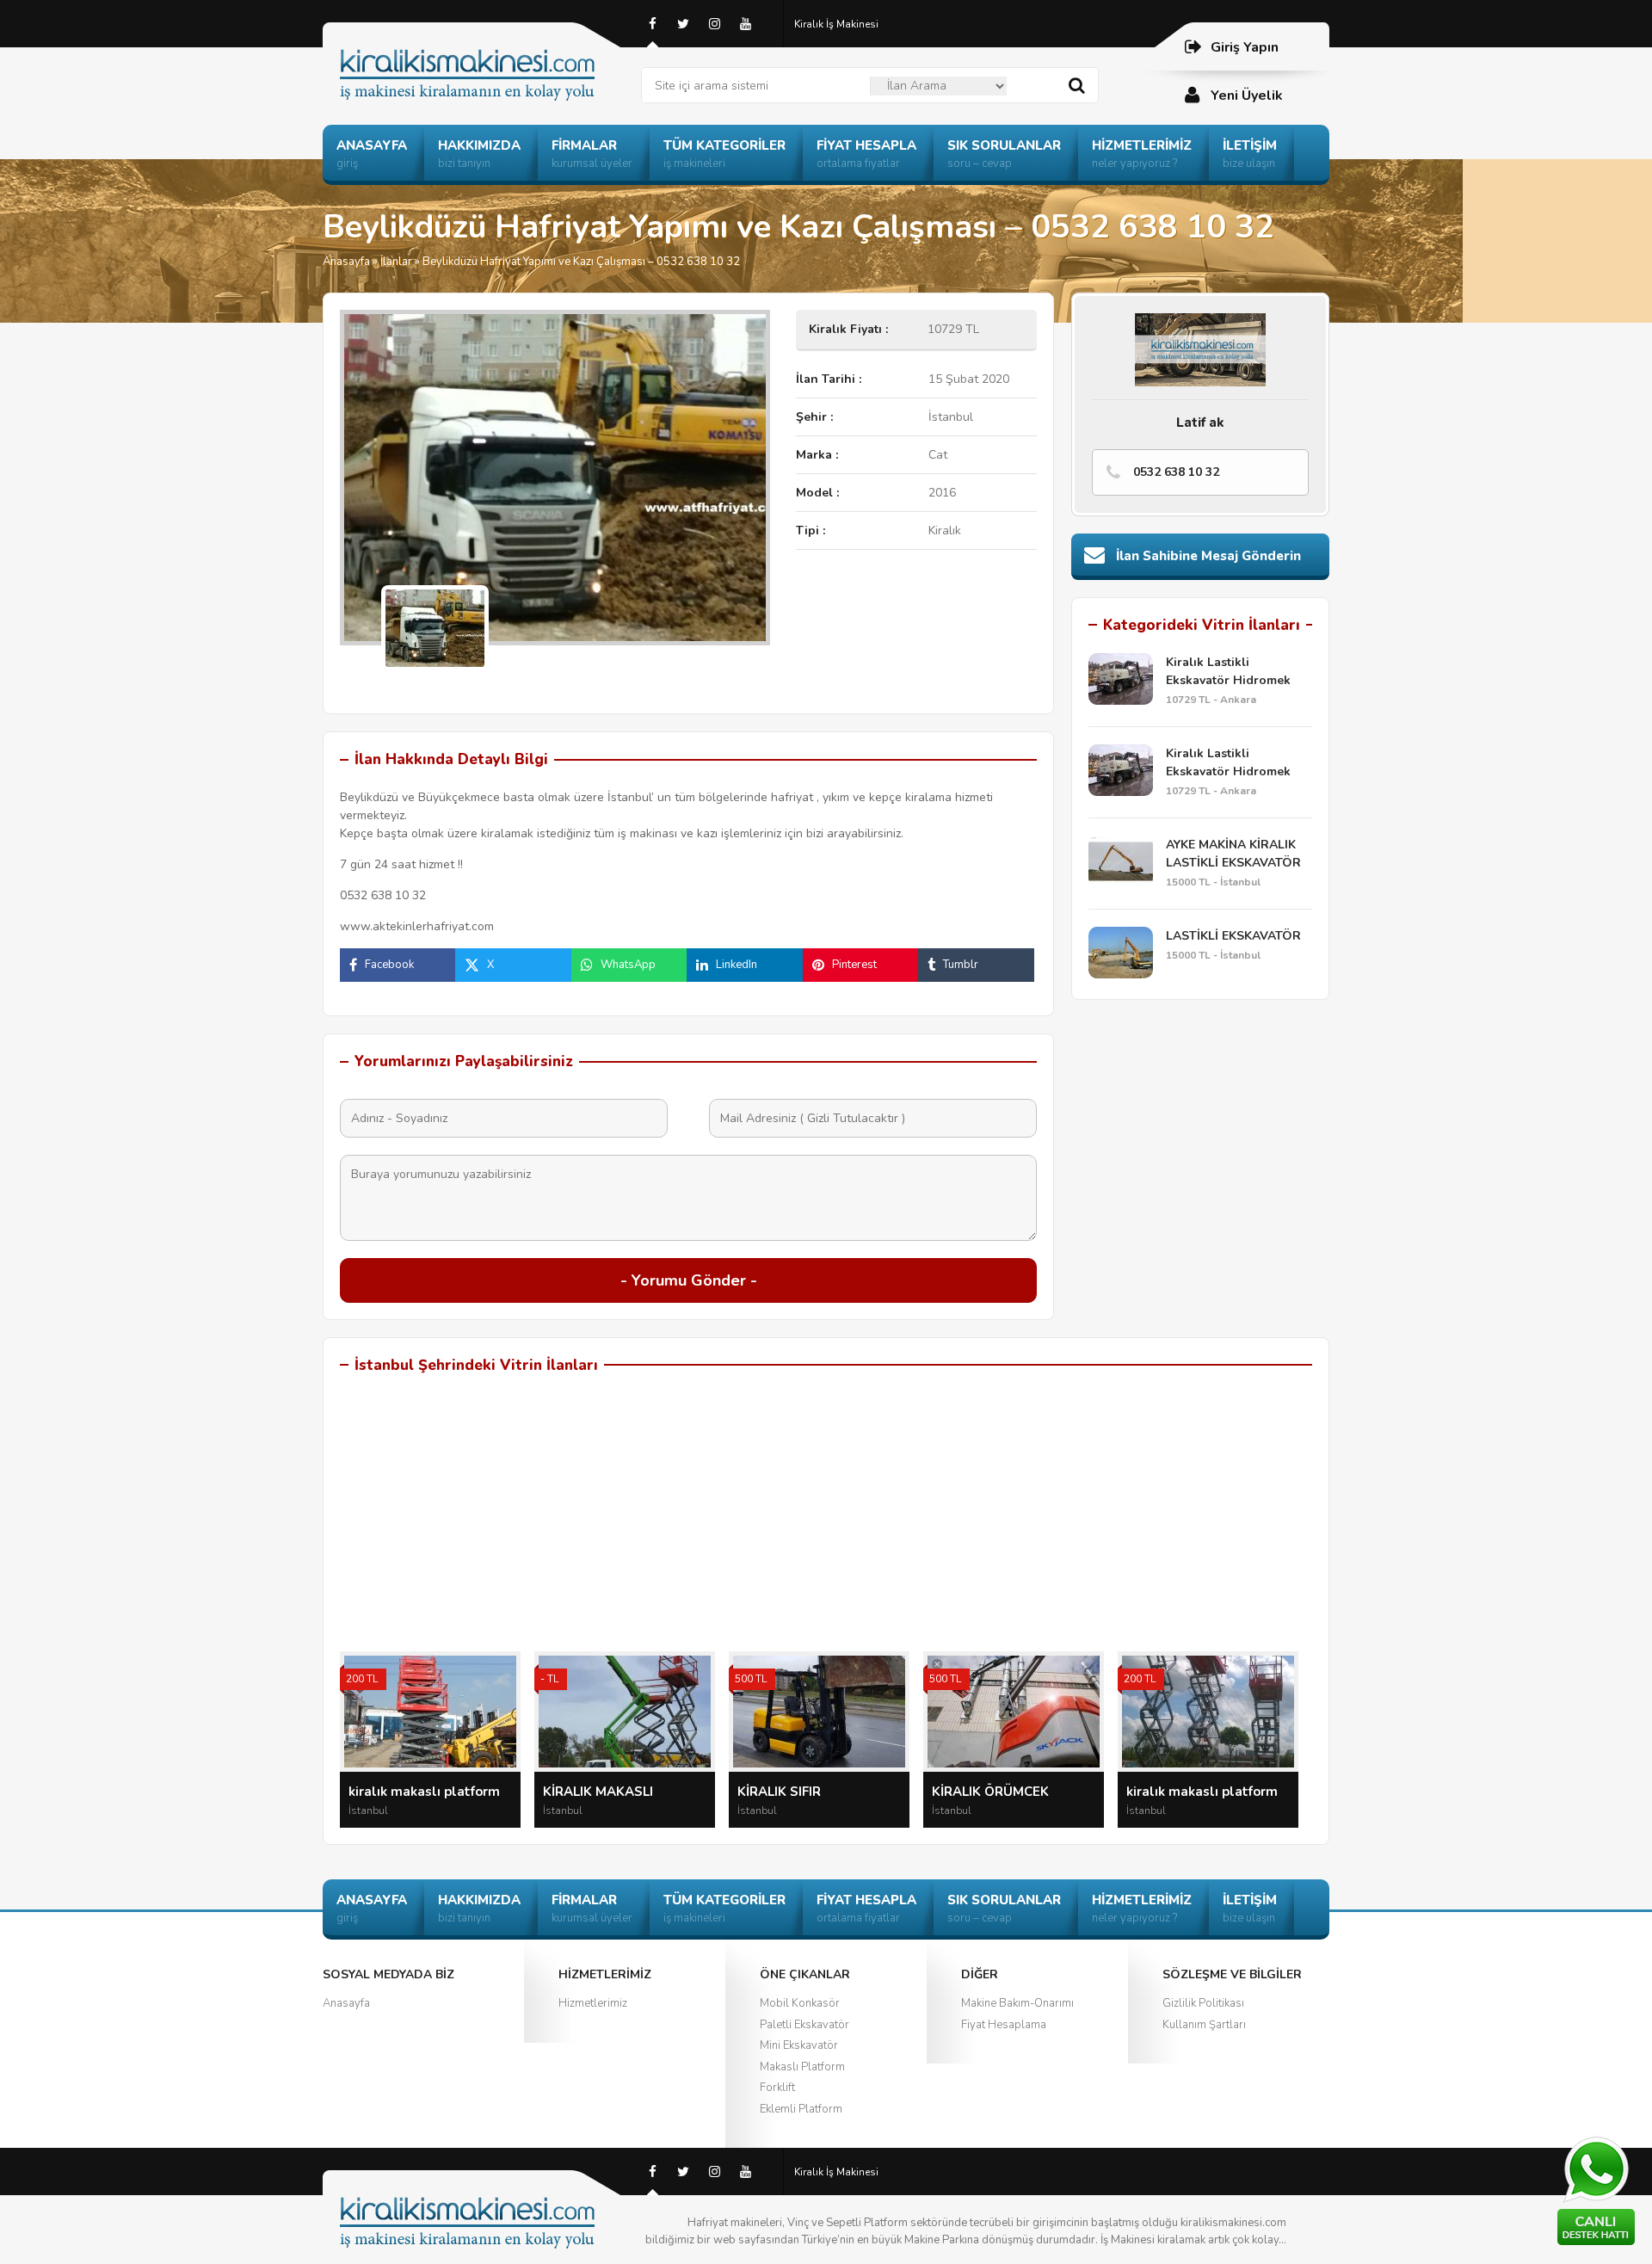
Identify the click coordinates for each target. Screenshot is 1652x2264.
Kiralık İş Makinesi (836, 24)
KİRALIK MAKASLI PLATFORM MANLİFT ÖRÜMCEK (607, 1792)
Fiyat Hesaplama (1004, 2025)
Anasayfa (346, 262)
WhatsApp (628, 965)
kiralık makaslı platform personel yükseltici (1202, 1792)
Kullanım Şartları (1204, 2025)
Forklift (777, 2088)
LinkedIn (737, 965)
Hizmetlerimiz (593, 2003)
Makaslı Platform (802, 2067)
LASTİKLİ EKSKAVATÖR (1233, 936)
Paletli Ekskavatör (804, 2025)
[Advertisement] (826, 1522)
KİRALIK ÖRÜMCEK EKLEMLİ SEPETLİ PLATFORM (990, 1792)
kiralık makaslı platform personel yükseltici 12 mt (428, 1792)
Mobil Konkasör (800, 2003)
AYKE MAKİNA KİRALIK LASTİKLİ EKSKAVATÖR (1233, 854)
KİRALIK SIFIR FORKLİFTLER (779, 1792)
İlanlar (396, 262)
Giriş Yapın (1245, 47)
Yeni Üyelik (1247, 96)
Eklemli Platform (801, 2109)
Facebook (389, 965)
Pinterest (854, 965)
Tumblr (961, 965)
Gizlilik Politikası (1203, 2003)
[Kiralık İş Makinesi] (482, 54)
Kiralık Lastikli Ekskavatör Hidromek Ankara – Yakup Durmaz (1235, 672)
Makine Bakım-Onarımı (1017, 2003)
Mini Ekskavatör (799, 2045)
